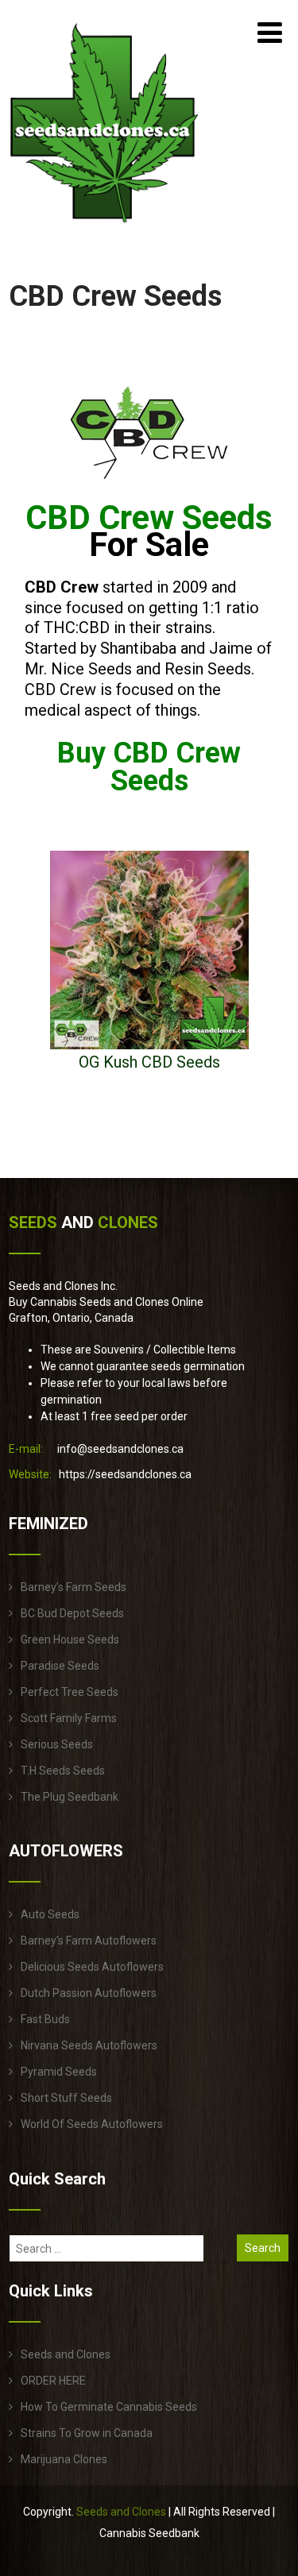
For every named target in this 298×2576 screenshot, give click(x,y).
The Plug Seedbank (70, 1797)
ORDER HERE (53, 2381)
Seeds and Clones (66, 2354)
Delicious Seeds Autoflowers (92, 1967)
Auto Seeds (50, 1914)
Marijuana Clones (64, 2459)
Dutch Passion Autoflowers (89, 1993)
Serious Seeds (57, 1744)
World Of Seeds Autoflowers (92, 2124)
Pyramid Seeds (59, 2072)
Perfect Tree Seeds (70, 1692)
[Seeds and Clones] (104, 232)
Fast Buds (45, 2019)
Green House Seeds (70, 1639)
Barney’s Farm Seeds (74, 1587)
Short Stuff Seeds (66, 2098)
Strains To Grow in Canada (87, 2433)
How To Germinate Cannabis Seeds (109, 2407)
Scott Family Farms (69, 1718)
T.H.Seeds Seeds (63, 1771)
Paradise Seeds (60, 1666)
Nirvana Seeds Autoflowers (89, 2045)
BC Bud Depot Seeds (72, 1613)
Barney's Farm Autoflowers (89, 1941)
